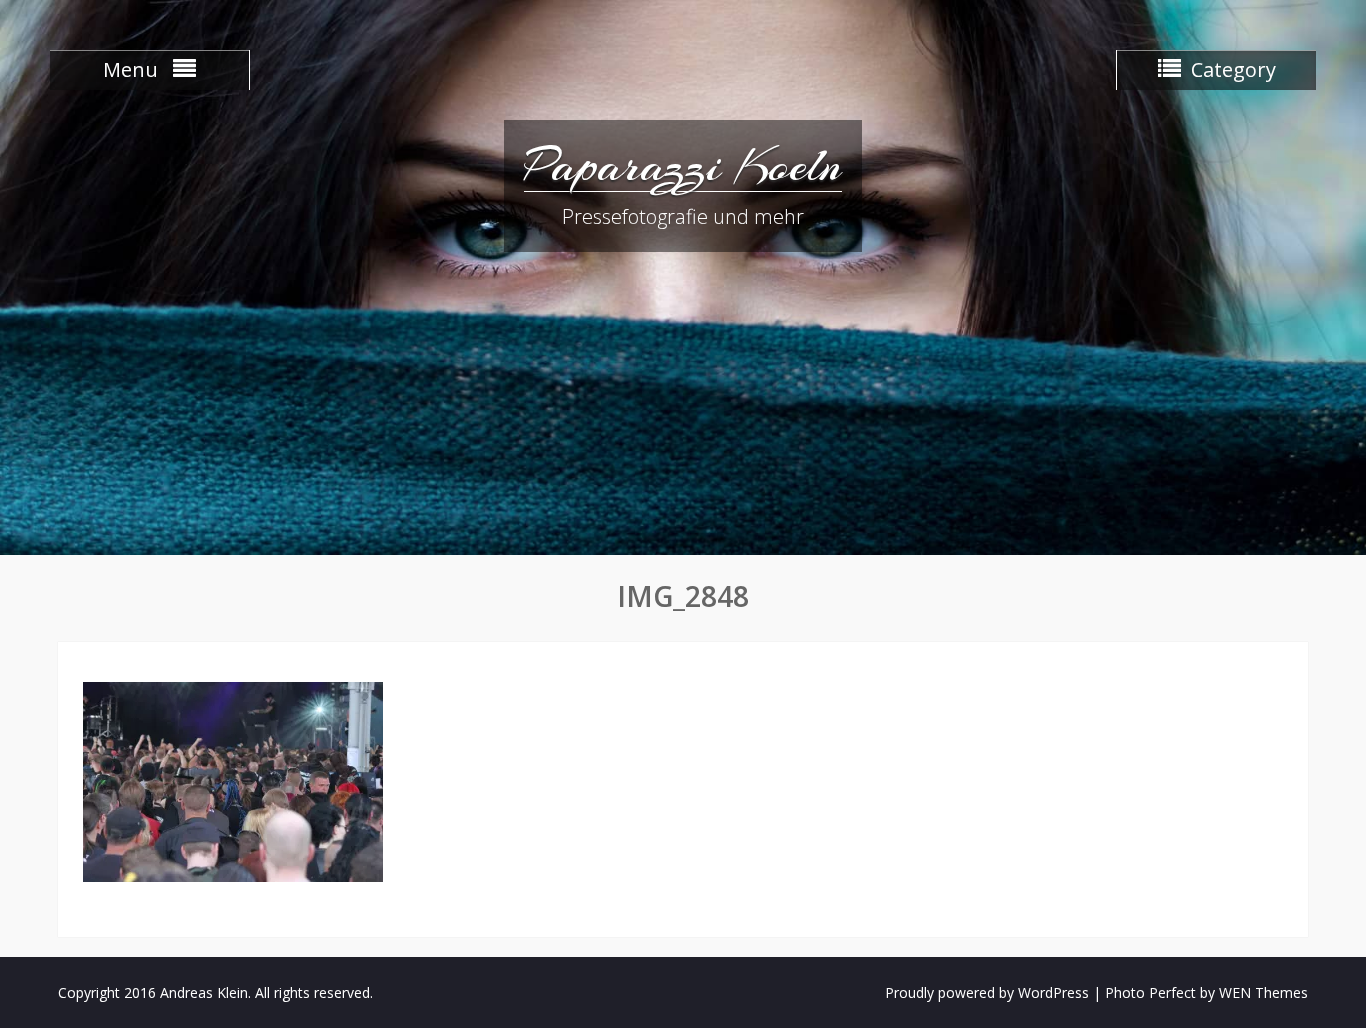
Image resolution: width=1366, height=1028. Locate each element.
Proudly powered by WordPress (987, 992)
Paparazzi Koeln (683, 165)
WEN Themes (1263, 992)
